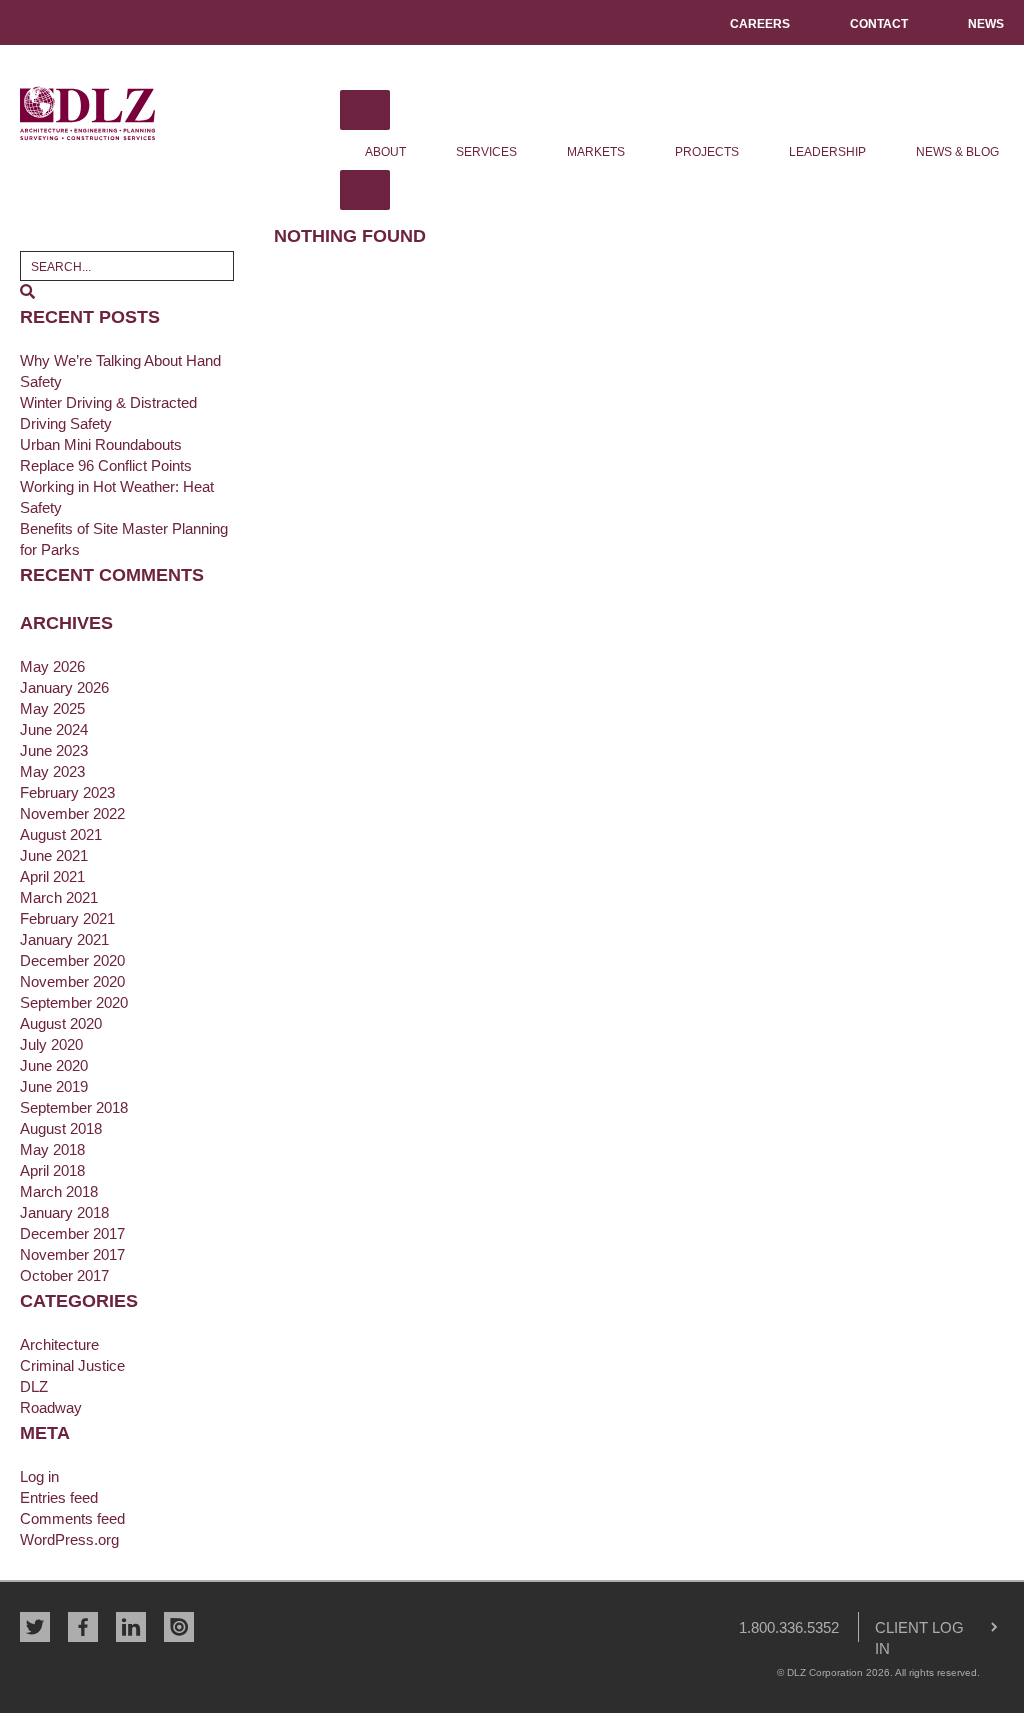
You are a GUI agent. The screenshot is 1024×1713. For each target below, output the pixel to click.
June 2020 (54, 1065)
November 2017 (72, 1254)
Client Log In (911, 1630)
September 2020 (74, 1002)
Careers (760, 24)
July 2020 (51, 1044)
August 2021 (61, 834)
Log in (39, 1476)
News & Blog (957, 152)
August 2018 (61, 1128)
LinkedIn (131, 1627)
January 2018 (64, 1212)
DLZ (88, 113)
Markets (596, 152)
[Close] (365, 190)
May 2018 (52, 1149)
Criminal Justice (72, 1365)
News (986, 24)
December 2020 (72, 960)
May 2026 (52, 666)
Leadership (827, 152)
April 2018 (52, 1170)
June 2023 (54, 750)
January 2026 (64, 687)
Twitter (35, 1627)
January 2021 (64, 939)
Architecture (59, 1344)
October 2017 (64, 1275)
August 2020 (61, 1023)
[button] (27, 291)
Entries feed (59, 1497)
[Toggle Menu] (365, 110)
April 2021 (52, 876)
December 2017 (72, 1233)
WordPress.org (69, 1539)
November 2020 (72, 981)
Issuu (179, 1627)
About (385, 152)
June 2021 (54, 855)
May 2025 (52, 708)
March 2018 (59, 1191)
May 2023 (52, 771)
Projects (707, 152)
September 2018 (74, 1107)
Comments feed (72, 1518)
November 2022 (72, 813)
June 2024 (54, 729)
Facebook (83, 1627)
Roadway (51, 1407)
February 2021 (67, 918)
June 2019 (54, 1086)
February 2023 (67, 792)
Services (486, 152)
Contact (879, 24)
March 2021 (59, 897)
